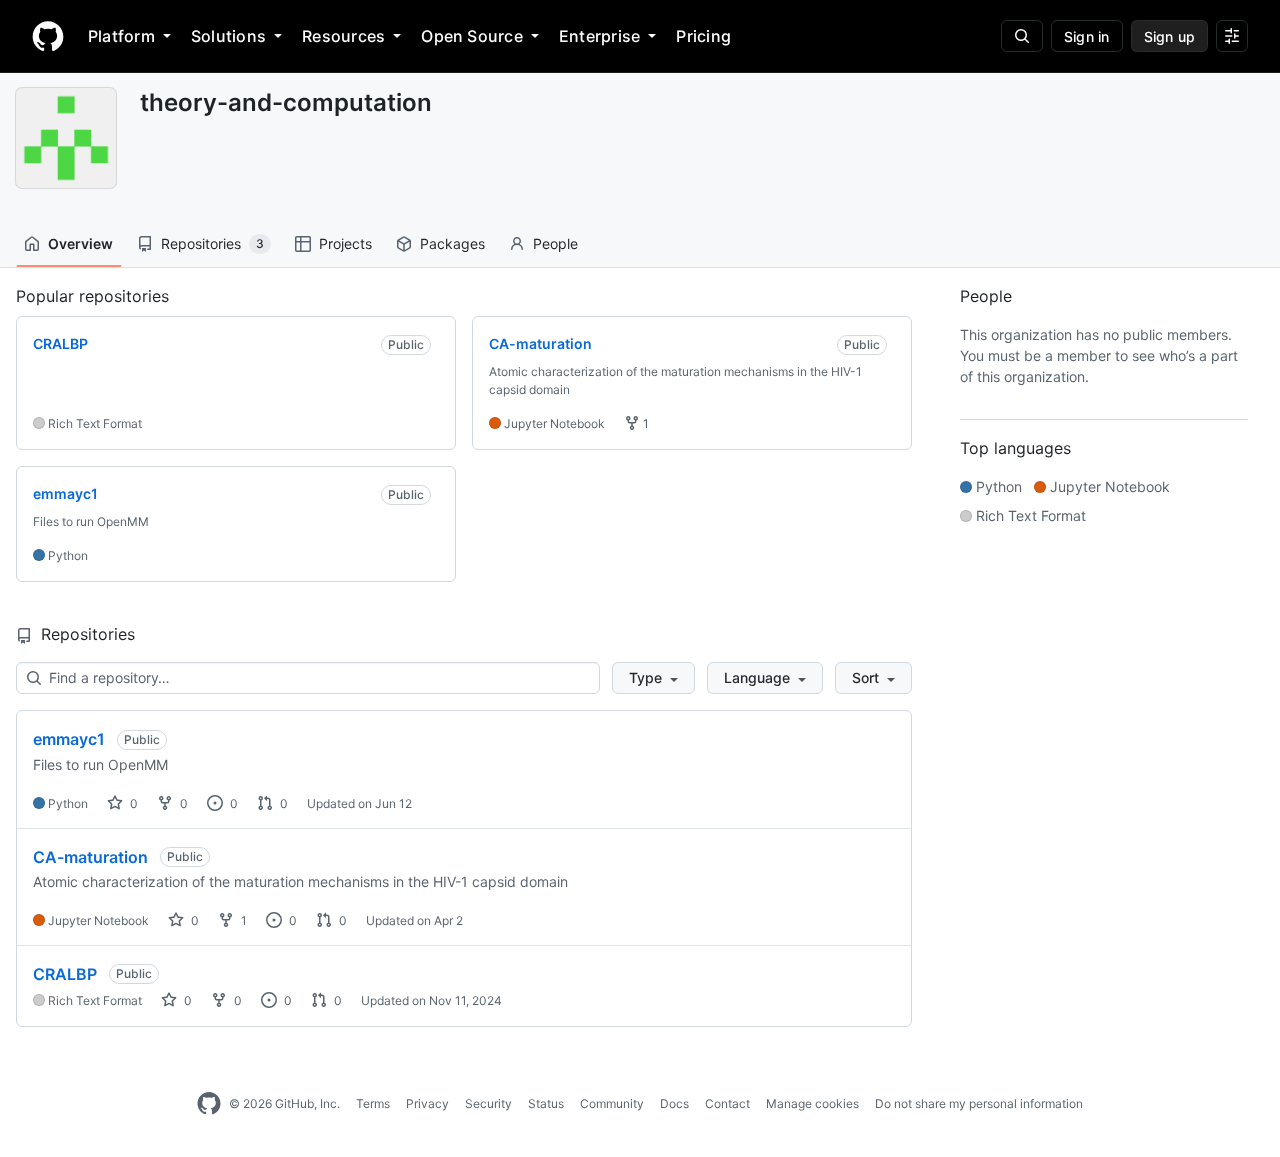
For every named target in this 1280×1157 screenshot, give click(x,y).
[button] (653, 678)
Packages (452, 243)
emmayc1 (69, 739)
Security (488, 1103)
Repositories (212, 243)
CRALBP (65, 974)
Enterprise (599, 36)
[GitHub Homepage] (209, 1104)
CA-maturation (90, 857)
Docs (674, 1103)
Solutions (228, 36)
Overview (80, 243)
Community (612, 1103)
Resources (343, 36)
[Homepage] (48, 36)
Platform (121, 36)
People (555, 243)
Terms (373, 1103)
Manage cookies (812, 1103)
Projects (345, 243)
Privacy (427, 1103)
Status (546, 1103)
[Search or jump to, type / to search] (1022, 36)
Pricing (703, 36)
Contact (727, 1103)
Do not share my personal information (979, 1103)
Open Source (472, 36)
